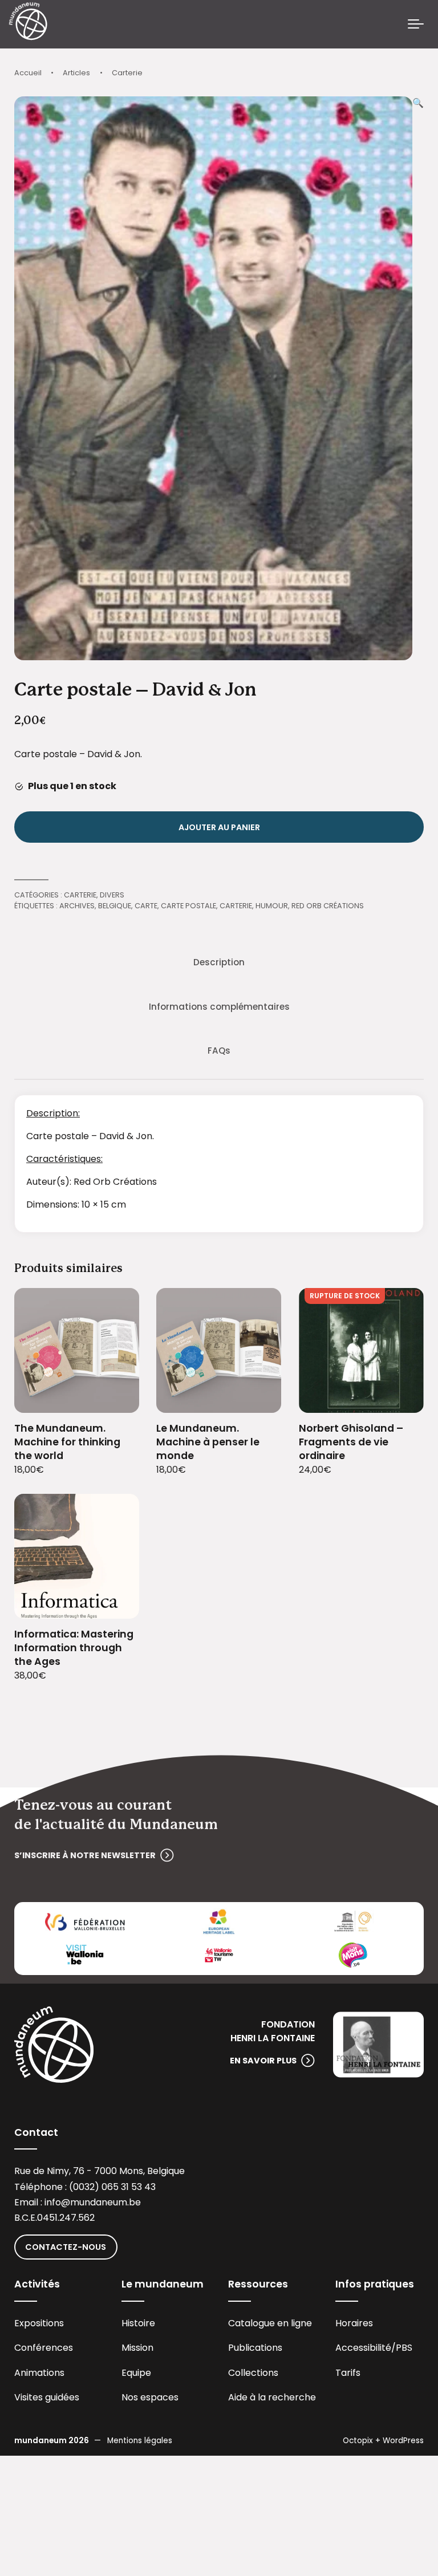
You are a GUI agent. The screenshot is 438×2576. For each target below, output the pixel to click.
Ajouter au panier (219, 827)
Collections (253, 2373)
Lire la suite (401, 1397)
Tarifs (348, 2373)
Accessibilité (363, 2348)
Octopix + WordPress (383, 2441)
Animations (39, 2373)
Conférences (44, 2348)
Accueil (28, 73)
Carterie (127, 73)
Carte (146, 906)
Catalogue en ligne (270, 2323)
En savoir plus (263, 2061)
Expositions (39, 2323)
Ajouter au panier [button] (117, 1397)
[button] (418, 378)
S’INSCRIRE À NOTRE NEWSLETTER (85, 1855)
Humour (272, 906)
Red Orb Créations (328, 906)
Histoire (138, 2323)
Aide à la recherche (272, 2397)
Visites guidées (47, 2397)
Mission (137, 2348)
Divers (112, 895)
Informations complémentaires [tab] (219, 1007)
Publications (255, 2348)
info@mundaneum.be (93, 2202)
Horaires (354, 2323)
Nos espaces (150, 2397)
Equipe (136, 2373)
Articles (76, 73)
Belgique (115, 906)
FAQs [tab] (219, 1051)
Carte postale (188, 906)
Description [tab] (219, 962)
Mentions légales (140, 2441)
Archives (77, 906)
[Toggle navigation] (416, 25)
